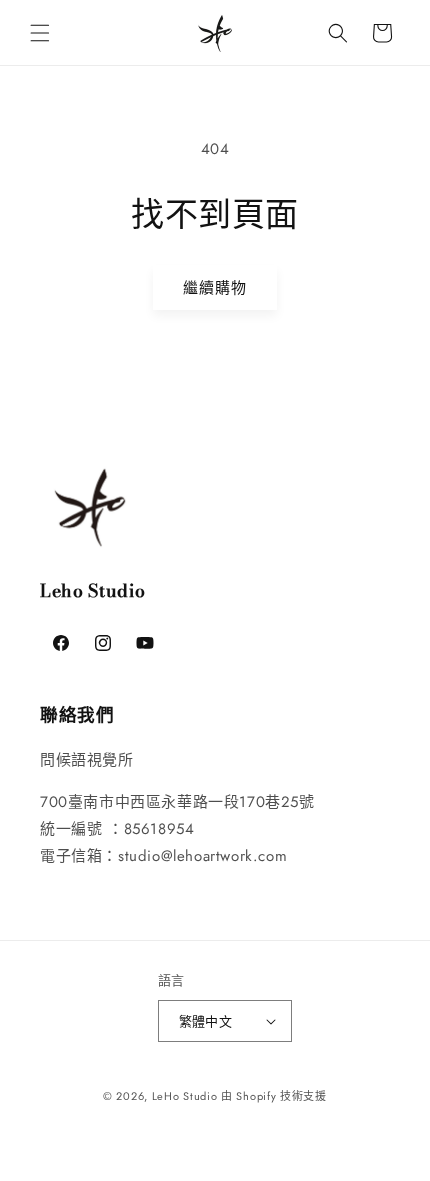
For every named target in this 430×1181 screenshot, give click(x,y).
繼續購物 (215, 288)
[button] (40, 33)
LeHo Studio (185, 1096)
